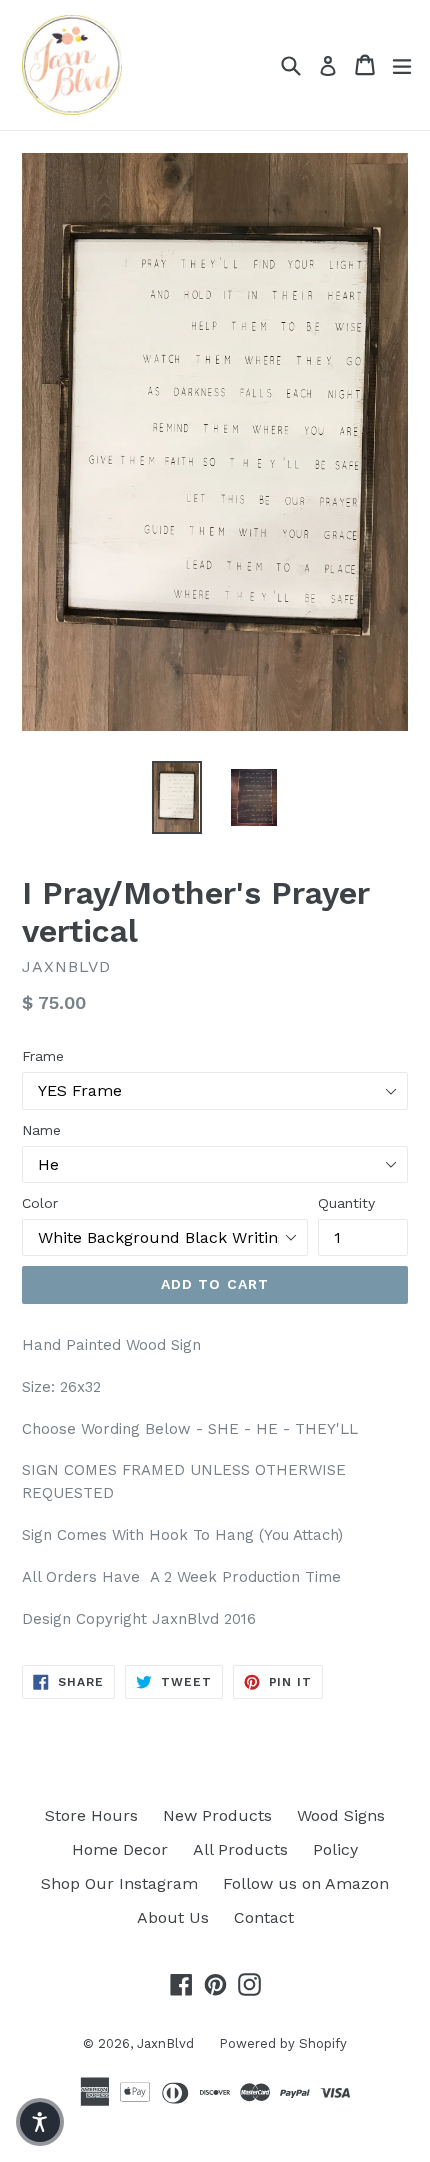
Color (40, 1203)
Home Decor (120, 1849)
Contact (264, 1917)
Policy (335, 1849)
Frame (43, 1056)
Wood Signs (341, 1815)
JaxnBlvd (165, 2043)
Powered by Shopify (283, 2043)
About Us (173, 1917)
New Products (217, 1815)
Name (41, 1130)
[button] (40, 2122)
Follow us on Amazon (306, 1883)
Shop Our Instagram (119, 1883)
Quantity (346, 1203)
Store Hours (91, 1815)
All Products (240, 1849)
